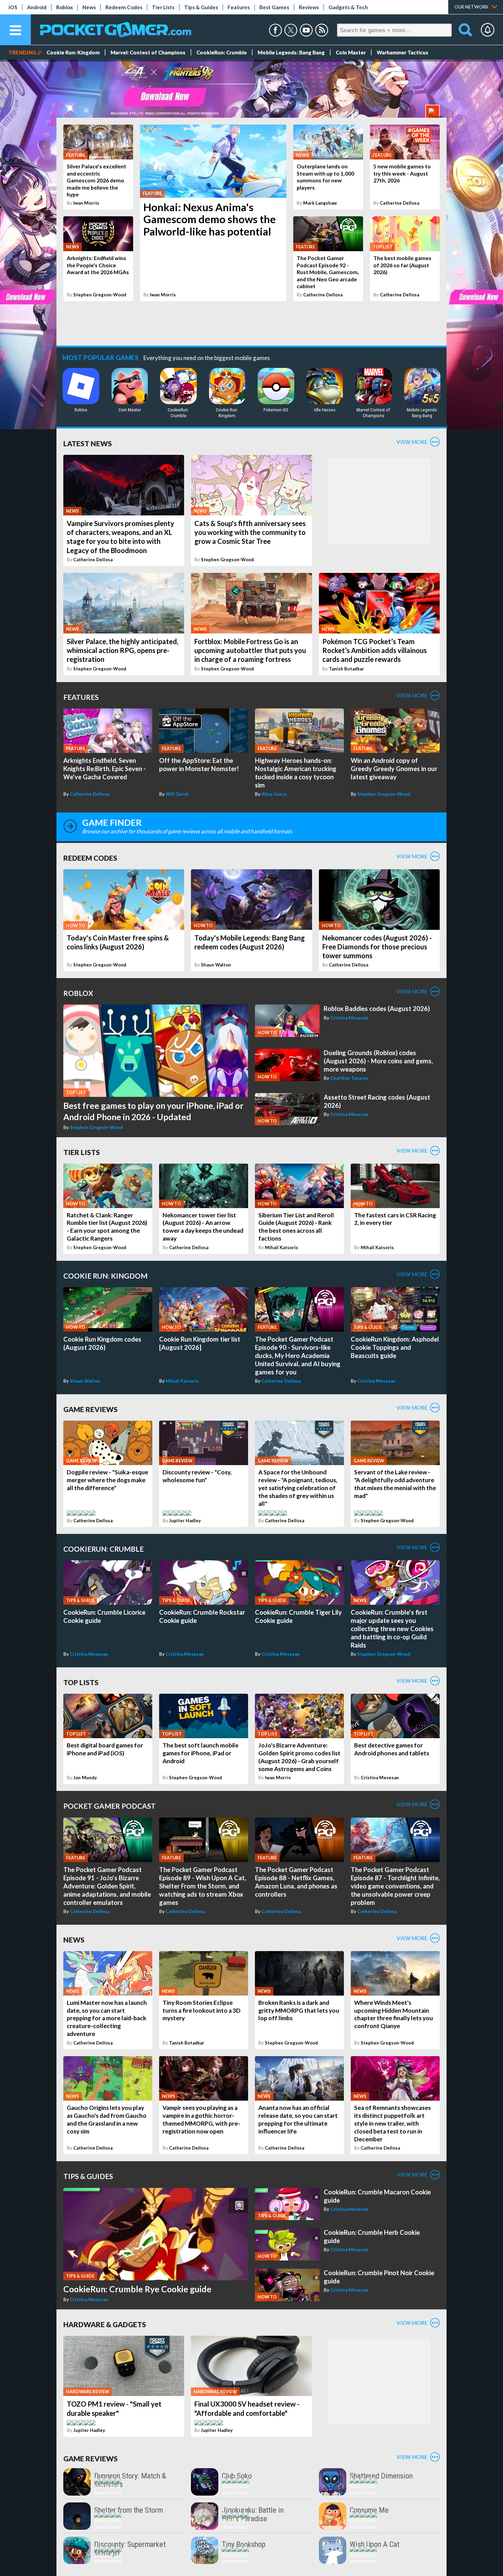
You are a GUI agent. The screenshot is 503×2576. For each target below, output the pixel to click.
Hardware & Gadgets (105, 2324)
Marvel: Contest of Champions (148, 52)
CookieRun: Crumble (222, 52)
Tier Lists (163, 7)
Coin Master (351, 52)
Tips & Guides (201, 7)
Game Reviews (91, 1409)
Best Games (274, 7)
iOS (13, 7)
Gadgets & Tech (348, 7)
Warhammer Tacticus (403, 52)
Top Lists (81, 1682)
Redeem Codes (124, 7)
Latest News (88, 443)
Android (37, 7)
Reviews (309, 7)
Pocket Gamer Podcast (109, 1806)
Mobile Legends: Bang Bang (291, 52)
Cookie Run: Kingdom (73, 52)
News (89, 7)
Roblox (65, 7)
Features (239, 7)
